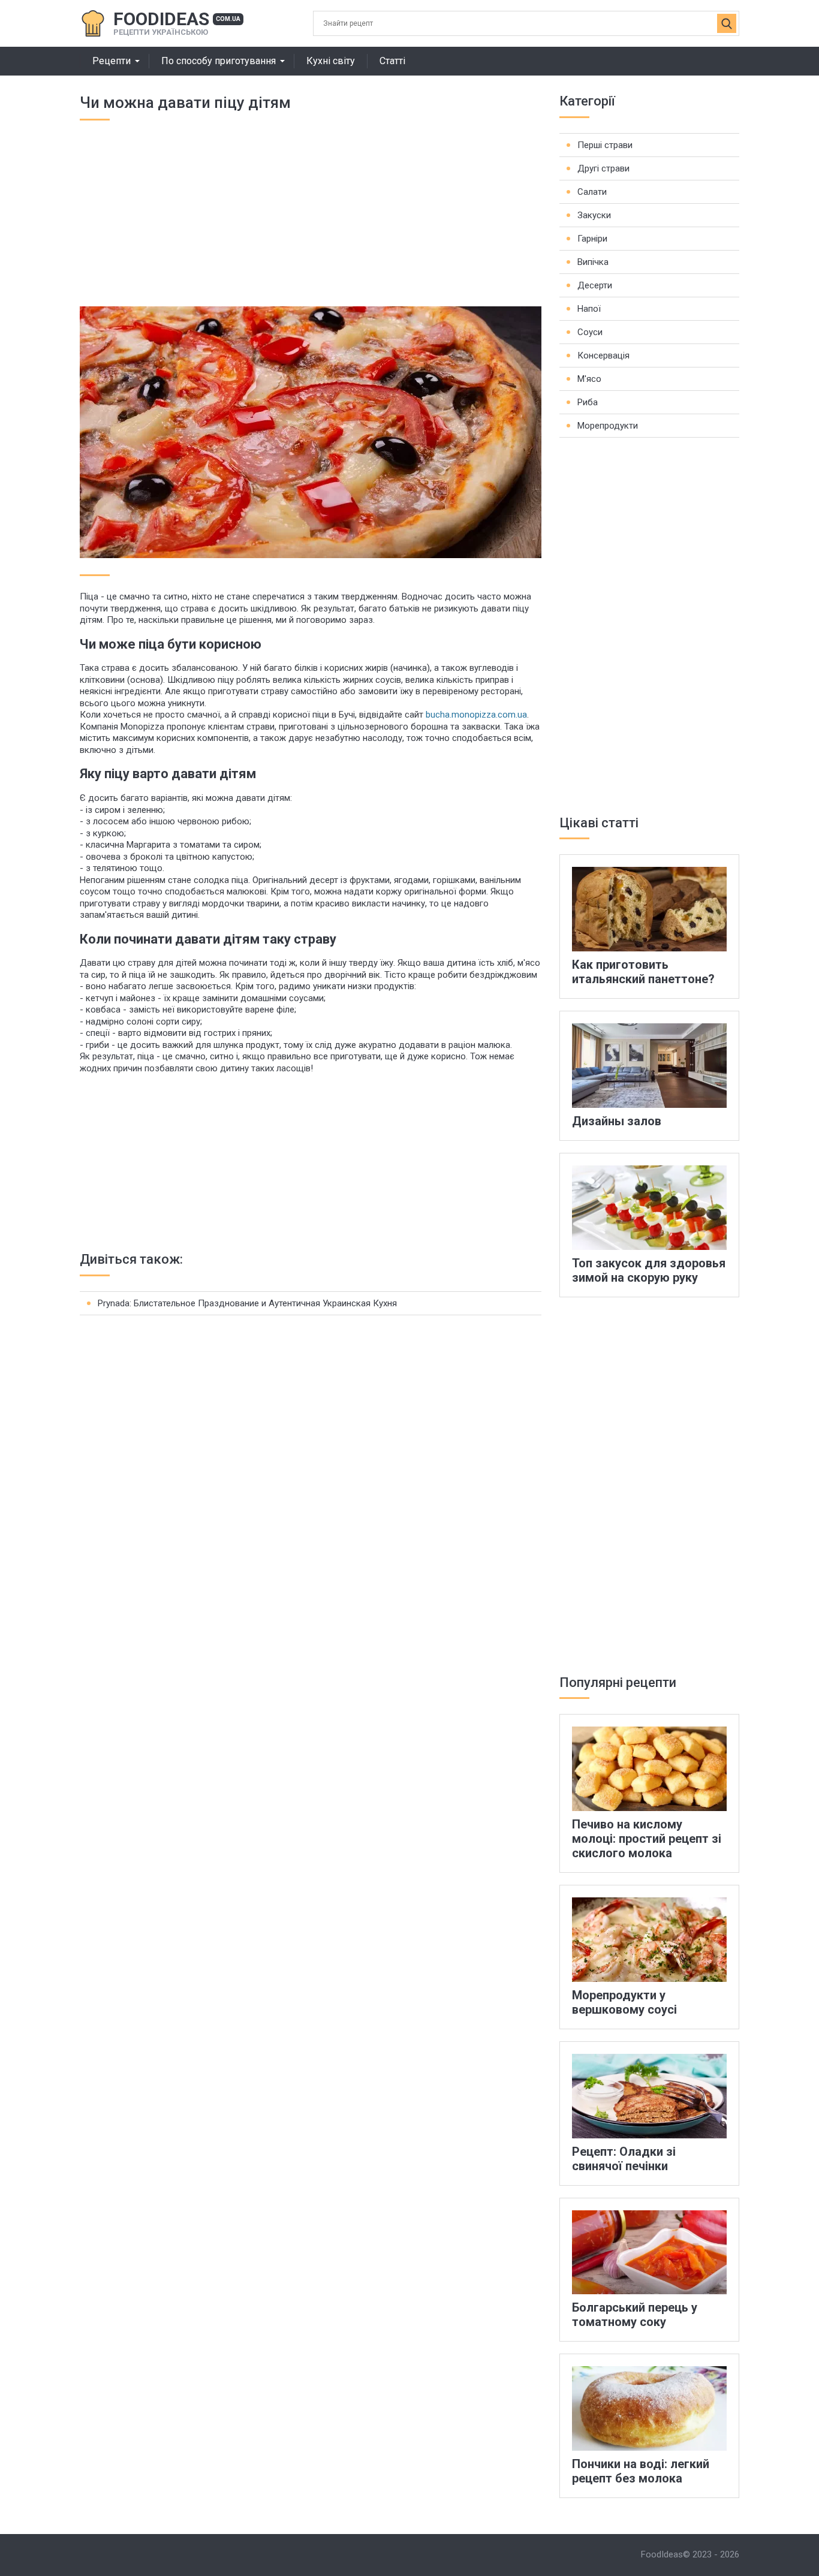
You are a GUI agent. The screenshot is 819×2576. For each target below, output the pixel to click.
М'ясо (589, 379)
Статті (392, 61)
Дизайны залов (617, 1121)
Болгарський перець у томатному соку (635, 2315)
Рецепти (112, 61)
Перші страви (605, 145)
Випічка (593, 262)
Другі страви (603, 168)
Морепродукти (608, 426)
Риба (588, 402)
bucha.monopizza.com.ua (476, 715)
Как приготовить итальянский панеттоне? (643, 972)
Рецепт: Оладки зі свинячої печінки (624, 2159)
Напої (589, 309)
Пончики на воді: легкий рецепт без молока (641, 2471)
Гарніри (592, 239)
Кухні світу (331, 61)
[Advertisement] (311, 222)
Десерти (595, 285)
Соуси (590, 332)
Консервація (603, 355)
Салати (592, 192)
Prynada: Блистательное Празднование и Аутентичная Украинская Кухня (247, 1303)
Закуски (594, 215)
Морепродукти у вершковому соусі (624, 2002)
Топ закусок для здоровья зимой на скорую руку (649, 1270)
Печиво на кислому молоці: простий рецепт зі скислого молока (647, 1839)
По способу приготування (219, 61)
